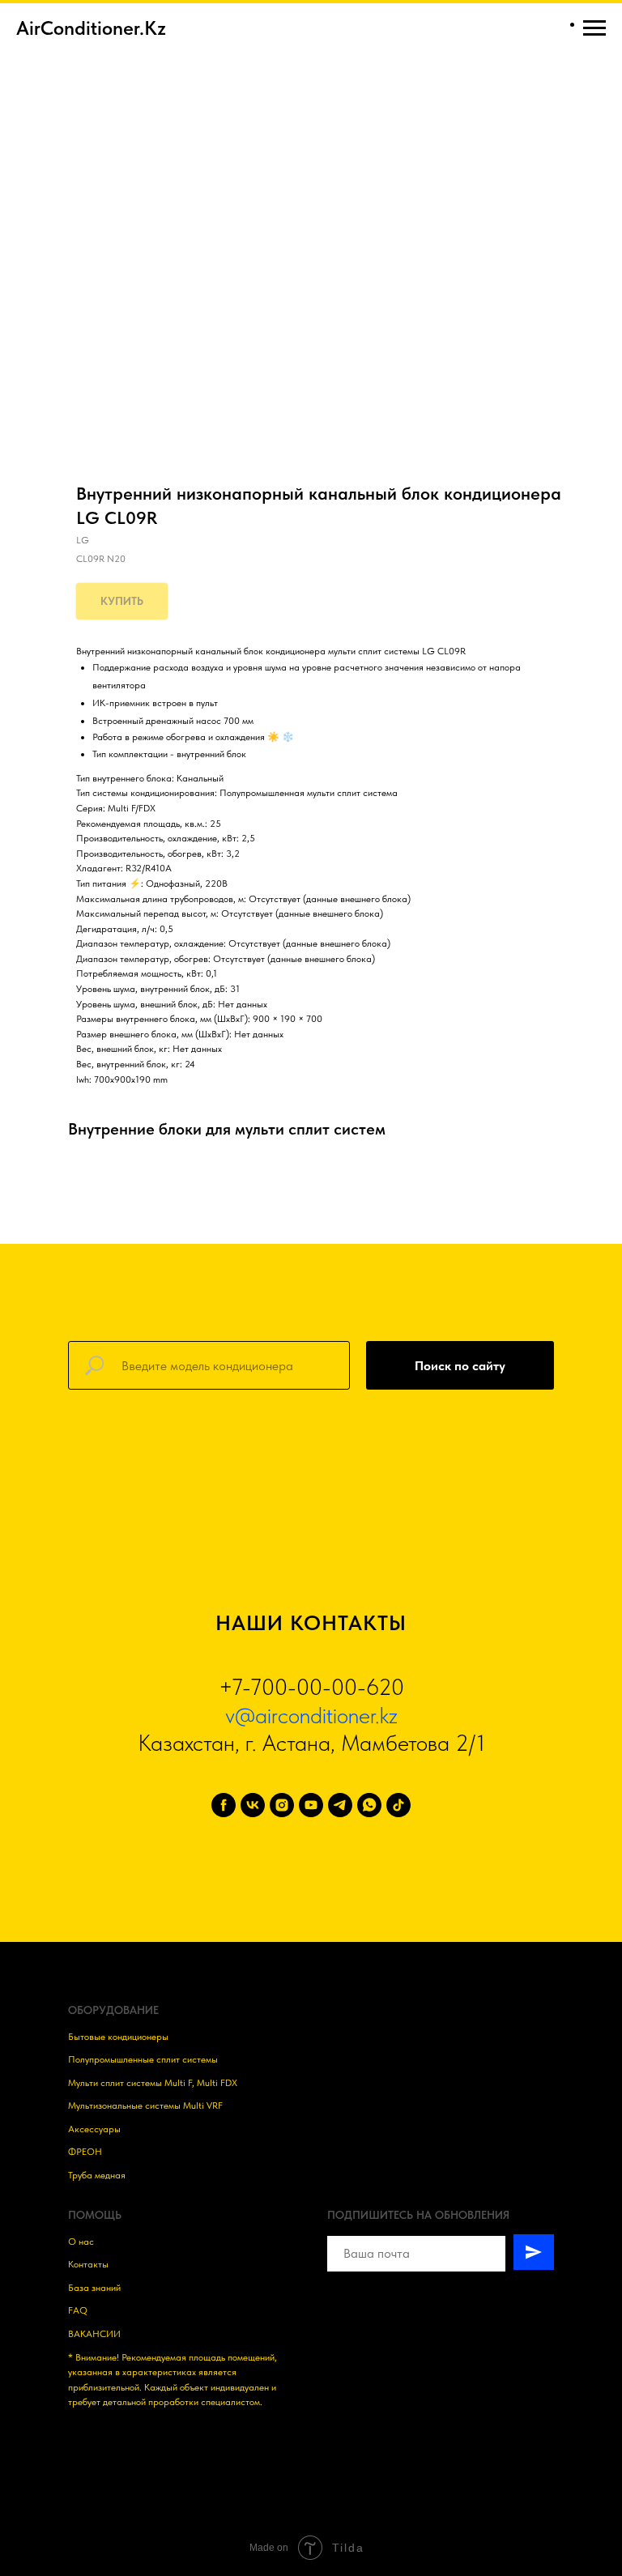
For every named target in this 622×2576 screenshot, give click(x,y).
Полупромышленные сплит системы (143, 2059)
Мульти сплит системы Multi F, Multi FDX (153, 2083)
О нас (81, 2242)
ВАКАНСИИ (94, 2334)
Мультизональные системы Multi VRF (145, 2106)
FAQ (78, 2310)
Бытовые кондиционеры (118, 2037)
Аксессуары (94, 2129)
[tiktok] (398, 1805)
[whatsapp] (369, 1805)
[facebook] (224, 1805)
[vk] (253, 1805)
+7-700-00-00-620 (311, 1687)
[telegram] (340, 1805)
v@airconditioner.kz (311, 1715)
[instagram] (282, 1805)
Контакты (88, 2264)
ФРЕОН (85, 2152)
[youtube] (311, 1805)
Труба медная (97, 2175)
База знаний (94, 2288)
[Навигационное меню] (594, 28)
